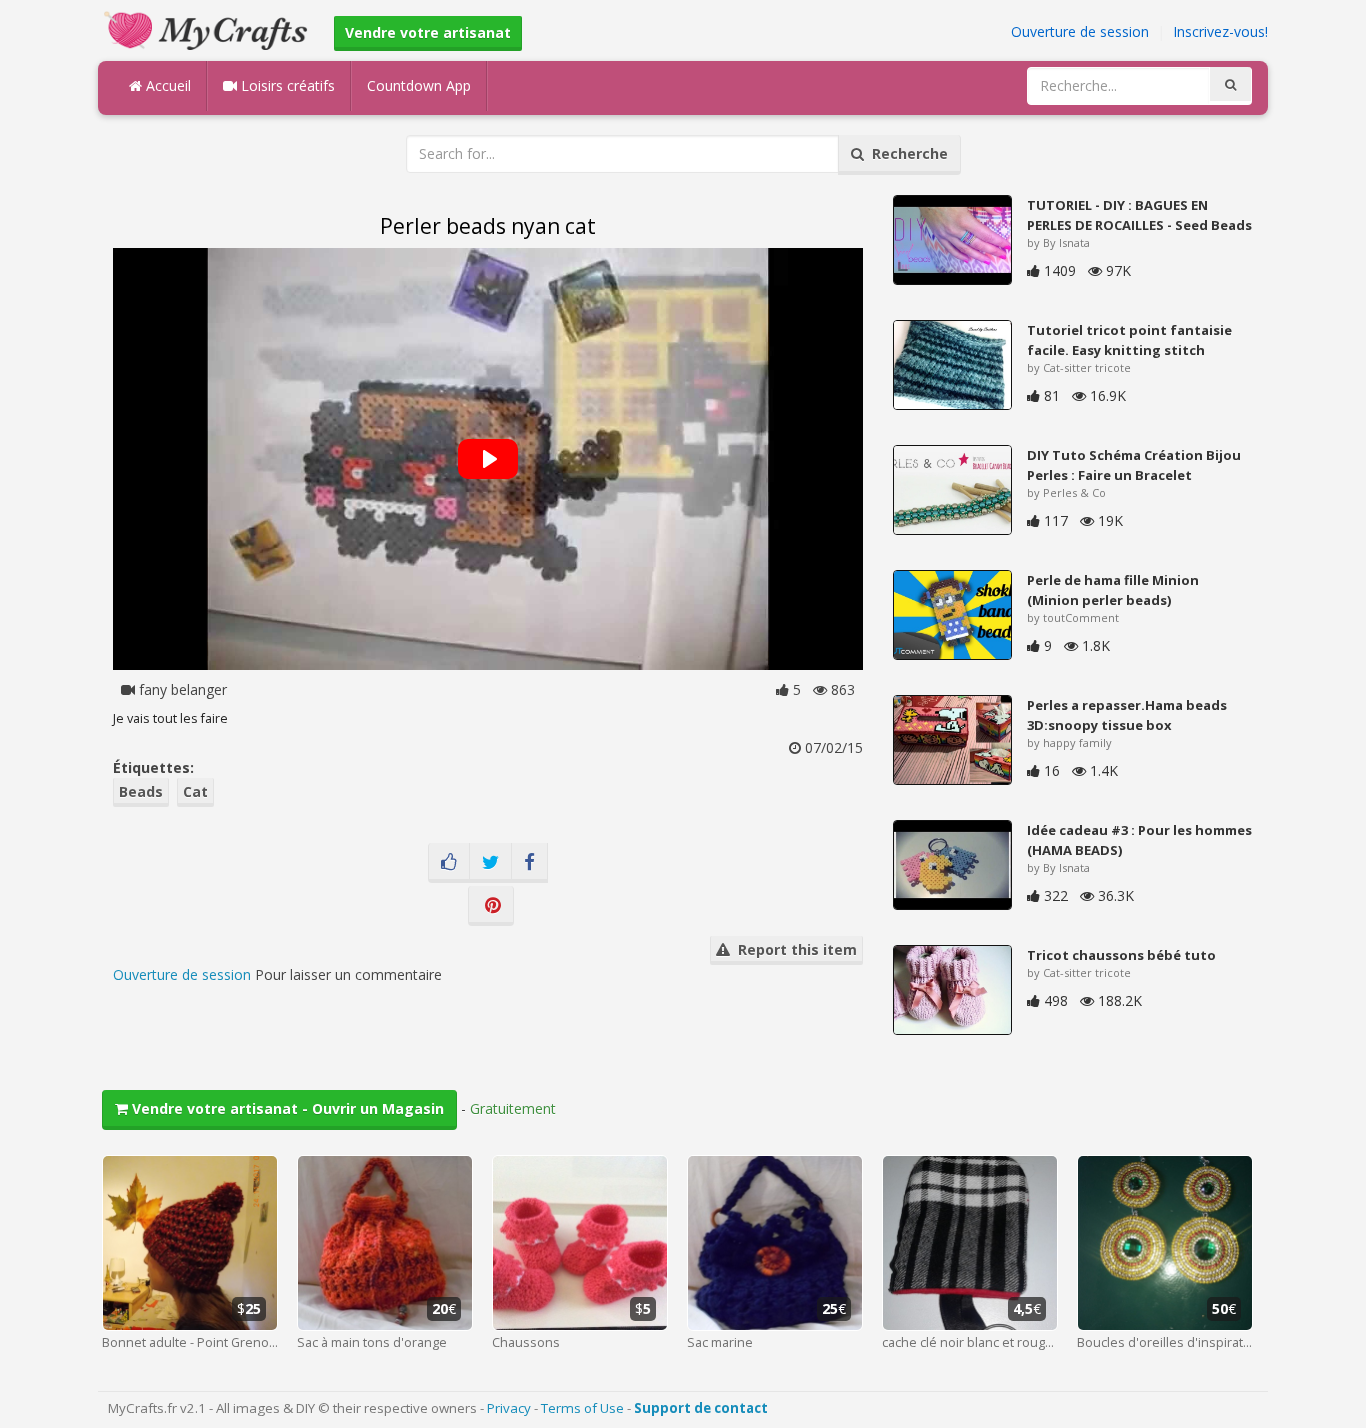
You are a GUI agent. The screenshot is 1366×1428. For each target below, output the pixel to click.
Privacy (509, 1408)
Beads (141, 791)
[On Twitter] (490, 863)
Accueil (166, 85)
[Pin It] (491, 906)
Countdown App (419, 85)
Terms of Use (582, 1408)
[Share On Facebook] (529, 863)
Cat (195, 791)
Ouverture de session (1080, 31)
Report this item (793, 949)
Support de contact (701, 1408)
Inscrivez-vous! (1220, 31)
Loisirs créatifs (286, 85)
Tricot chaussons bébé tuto (1121, 955)
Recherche (906, 153)
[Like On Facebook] (449, 863)
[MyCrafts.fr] (208, 28)
